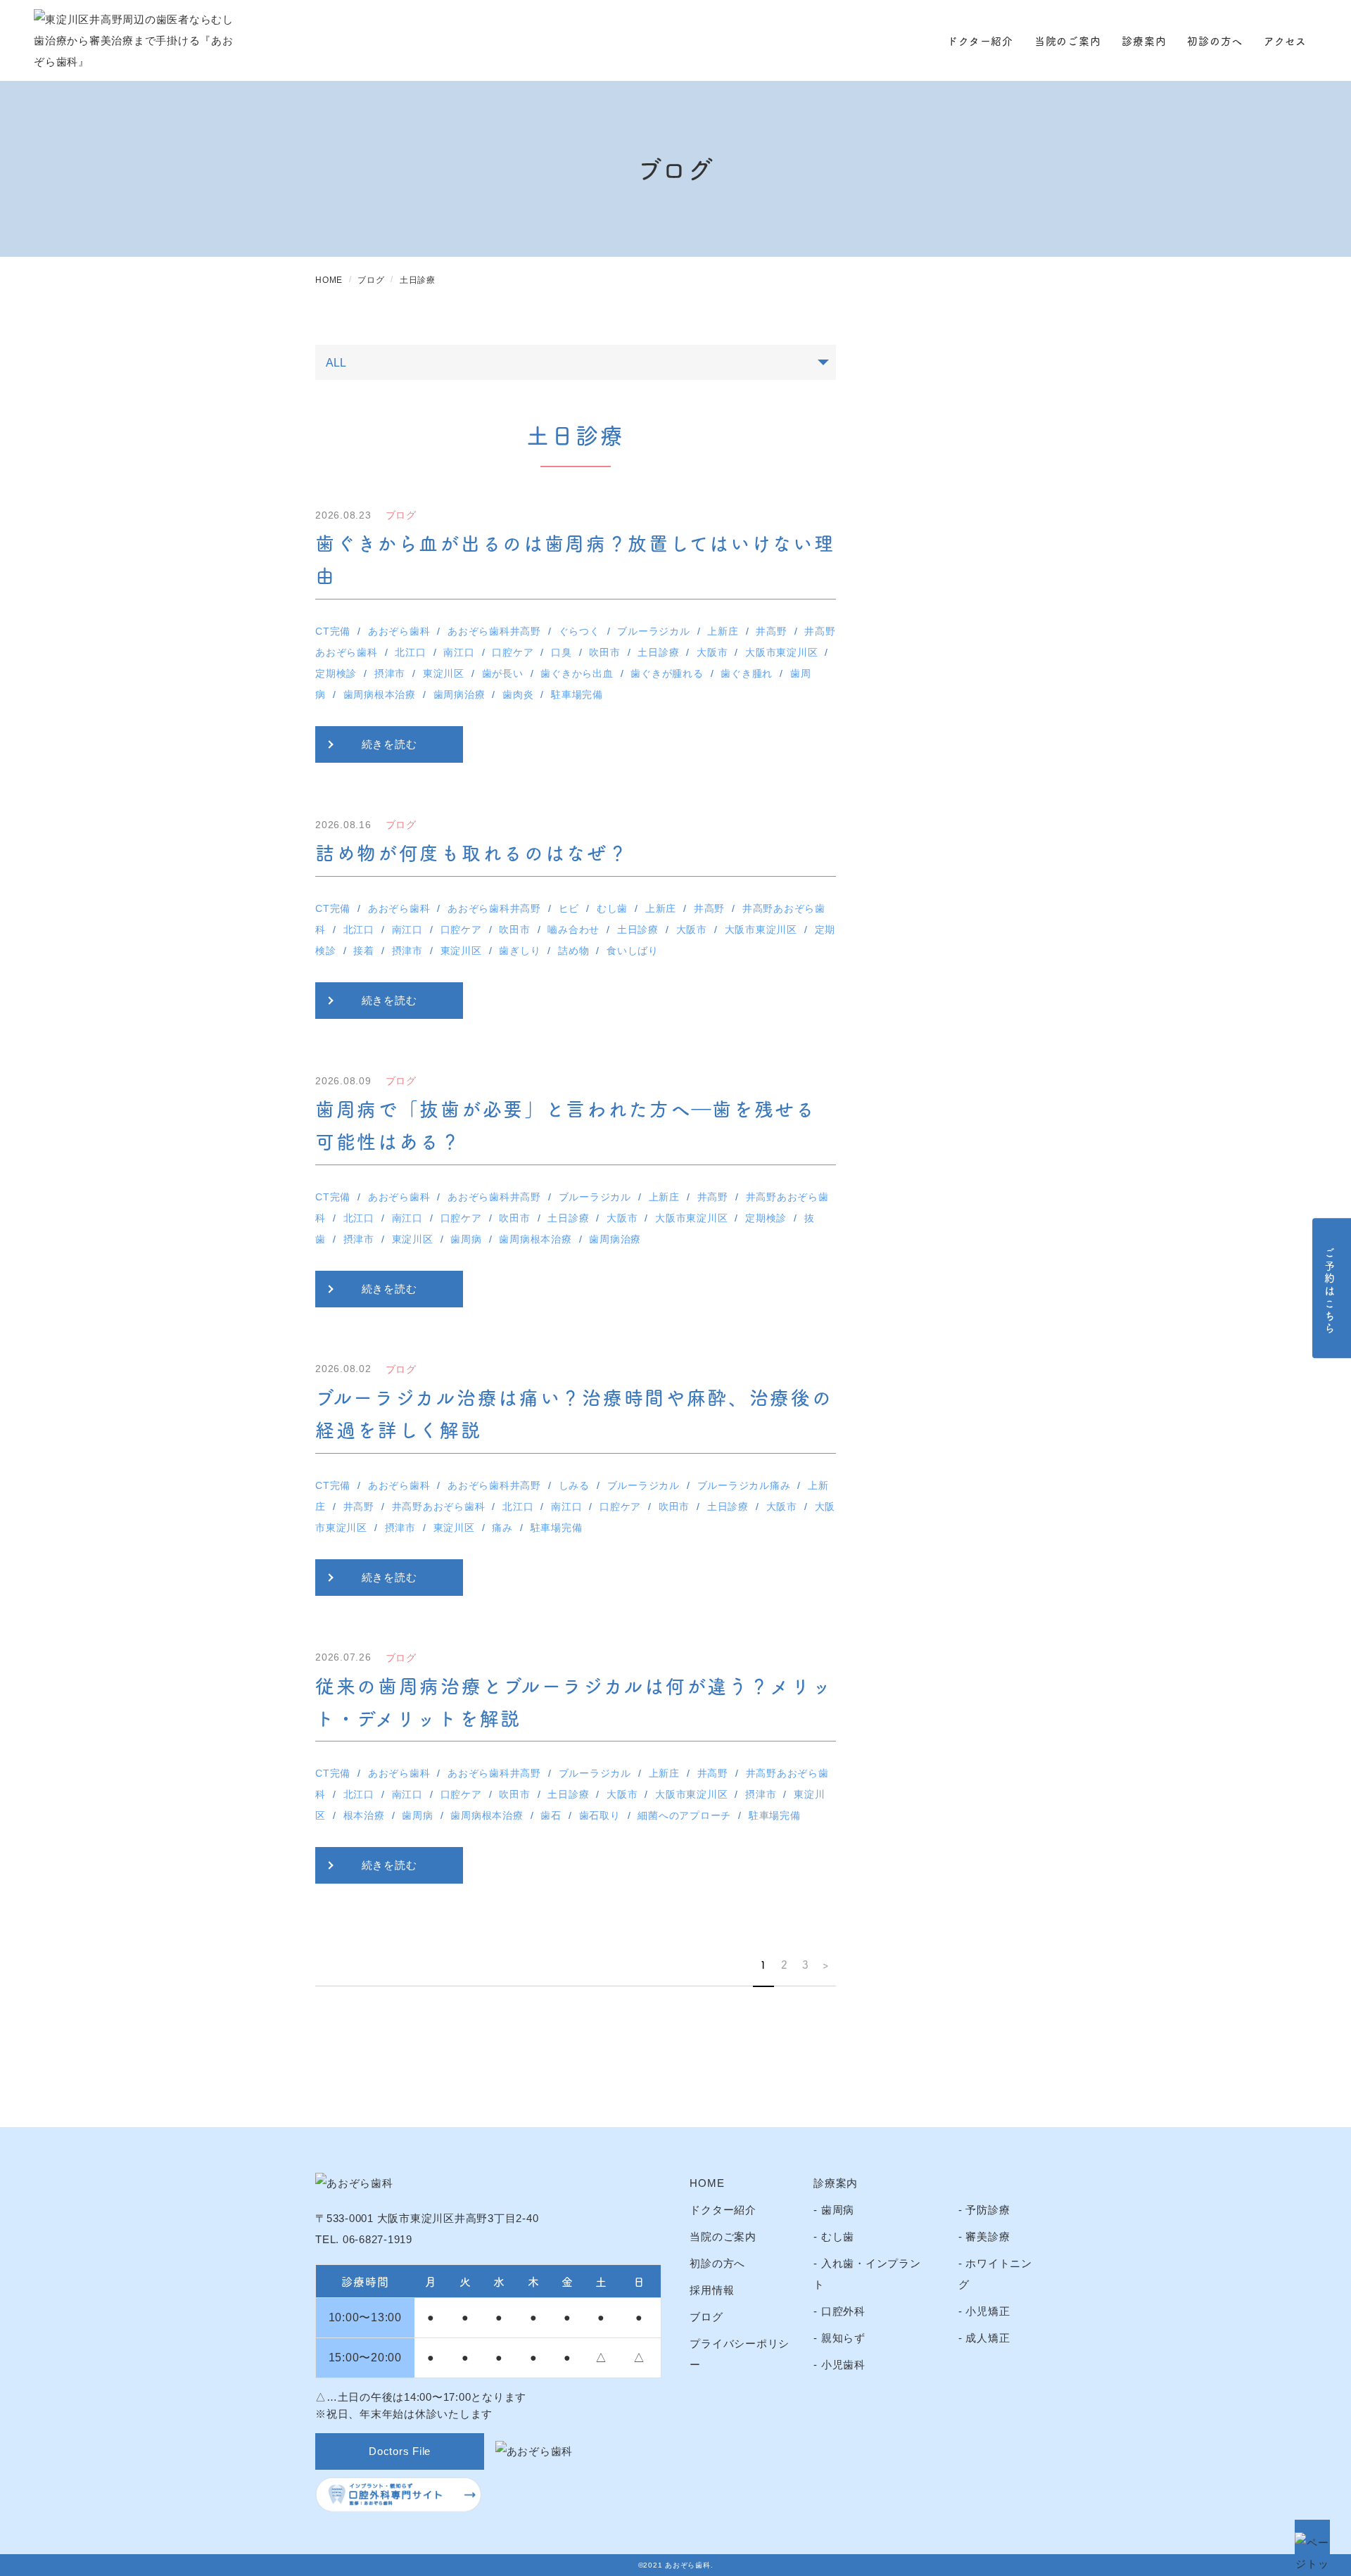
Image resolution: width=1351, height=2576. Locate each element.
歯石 (551, 1815)
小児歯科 (843, 2365)
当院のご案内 (1068, 40)
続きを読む (389, 744)
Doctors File (400, 2451)
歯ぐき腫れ (747, 673)
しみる (574, 1485)
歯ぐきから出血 (577, 673)
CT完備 (333, 631)
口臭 (562, 652)
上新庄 (723, 631)
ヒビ (569, 908)
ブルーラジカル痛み (744, 1485)
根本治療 (364, 1815)
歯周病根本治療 (380, 694)
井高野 (771, 631)
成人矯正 (988, 2338)
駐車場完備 (577, 694)
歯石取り (600, 1815)
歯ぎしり (520, 951)
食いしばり (633, 951)
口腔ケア (513, 652)
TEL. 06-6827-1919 (364, 2239)
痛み (502, 1528)
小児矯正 (988, 2311)
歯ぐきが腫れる (667, 673)
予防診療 (988, 2210)
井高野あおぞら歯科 (439, 1506)
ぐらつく (579, 631)
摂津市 (390, 673)
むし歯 (612, 908)
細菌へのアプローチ (684, 1815)
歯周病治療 (459, 694)
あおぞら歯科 (399, 631)
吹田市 (604, 652)
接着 (364, 951)
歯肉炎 (518, 694)
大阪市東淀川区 (781, 652)
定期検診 (336, 673)
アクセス (1285, 40)
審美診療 (988, 2236)
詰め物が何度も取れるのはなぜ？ (472, 852)
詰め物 (573, 951)
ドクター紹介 (980, 40)
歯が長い (503, 673)
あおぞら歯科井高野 (494, 631)
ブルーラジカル (653, 631)
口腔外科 (843, 2311)
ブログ (706, 2317)
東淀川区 (444, 673)
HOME (707, 2183)
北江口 (410, 652)
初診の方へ (1215, 40)
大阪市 (712, 652)
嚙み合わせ (573, 929)
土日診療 (658, 652)
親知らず (843, 2338)
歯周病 (466, 1239)
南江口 (459, 652)
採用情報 (712, 2290)
